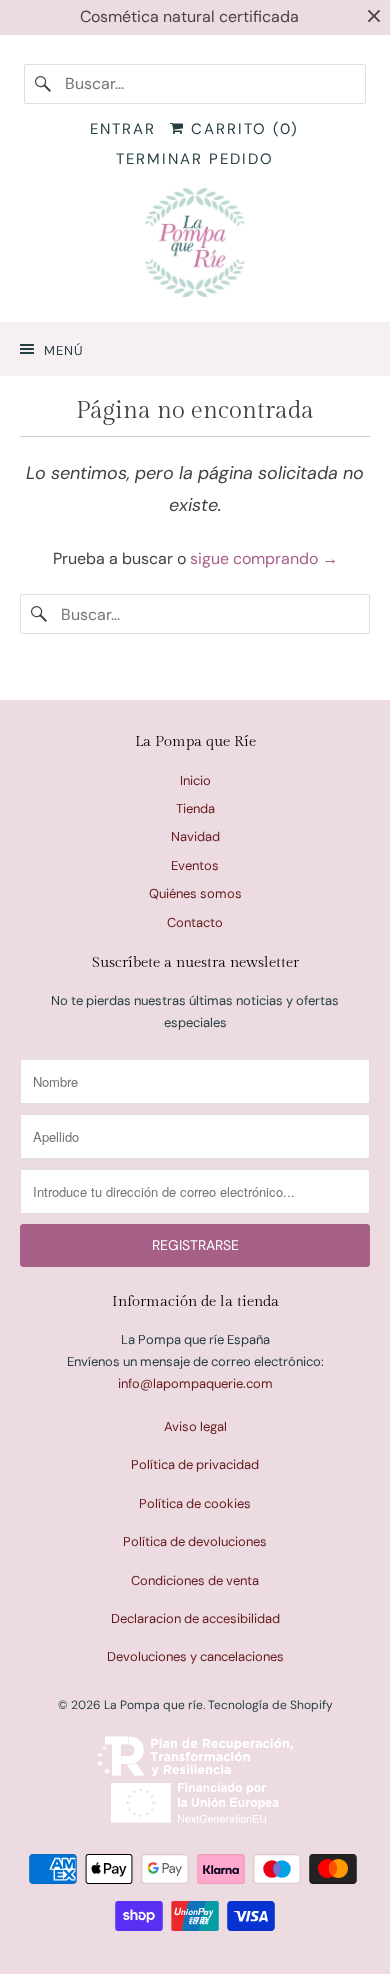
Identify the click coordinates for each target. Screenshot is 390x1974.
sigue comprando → (264, 558)
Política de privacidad (195, 1464)
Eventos (195, 865)
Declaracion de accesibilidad (195, 1618)
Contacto (195, 922)
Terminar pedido (195, 159)
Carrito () (242, 129)
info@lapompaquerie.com (195, 1383)
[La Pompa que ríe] (195, 247)
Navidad (195, 836)
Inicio (195, 780)
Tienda (195, 808)
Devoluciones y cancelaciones (195, 1656)
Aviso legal (195, 1426)
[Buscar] (44, 84)
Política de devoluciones (195, 1541)
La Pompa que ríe (153, 1705)
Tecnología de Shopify (270, 1705)
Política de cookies (195, 1503)
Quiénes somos (195, 893)
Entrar (123, 129)
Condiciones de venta (195, 1580)
